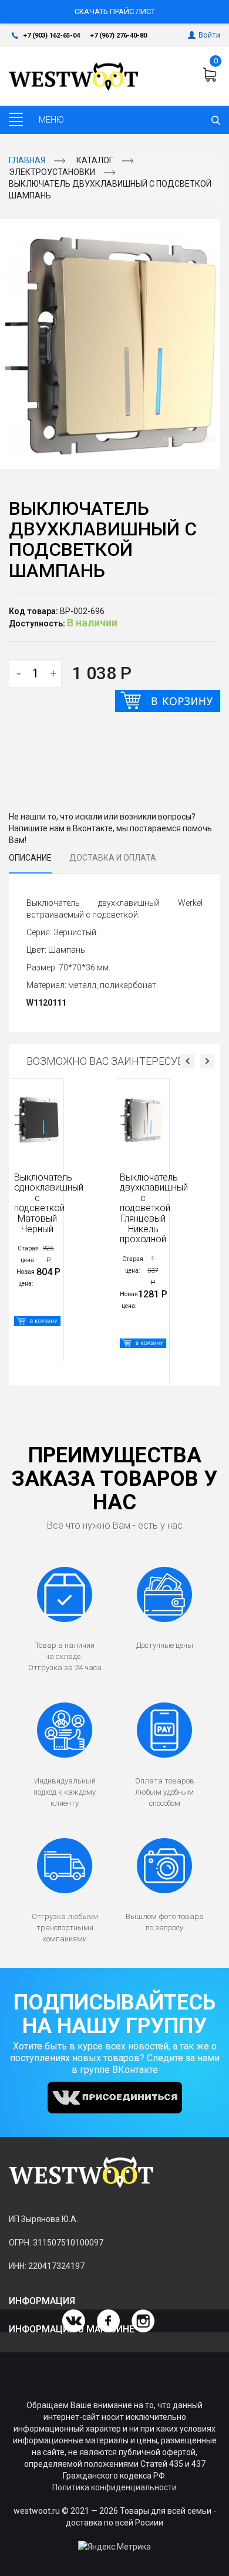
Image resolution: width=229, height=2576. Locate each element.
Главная (27, 160)
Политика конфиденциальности (114, 2487)
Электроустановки (52, 172)
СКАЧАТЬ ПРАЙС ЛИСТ (115, 11)
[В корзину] (168, 701)
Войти (209, 35)
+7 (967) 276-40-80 (119, 36)
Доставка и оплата (113, 858)
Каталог (95, 160)
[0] (211, 75)
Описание (30, 858)
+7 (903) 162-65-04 (52, 36)
